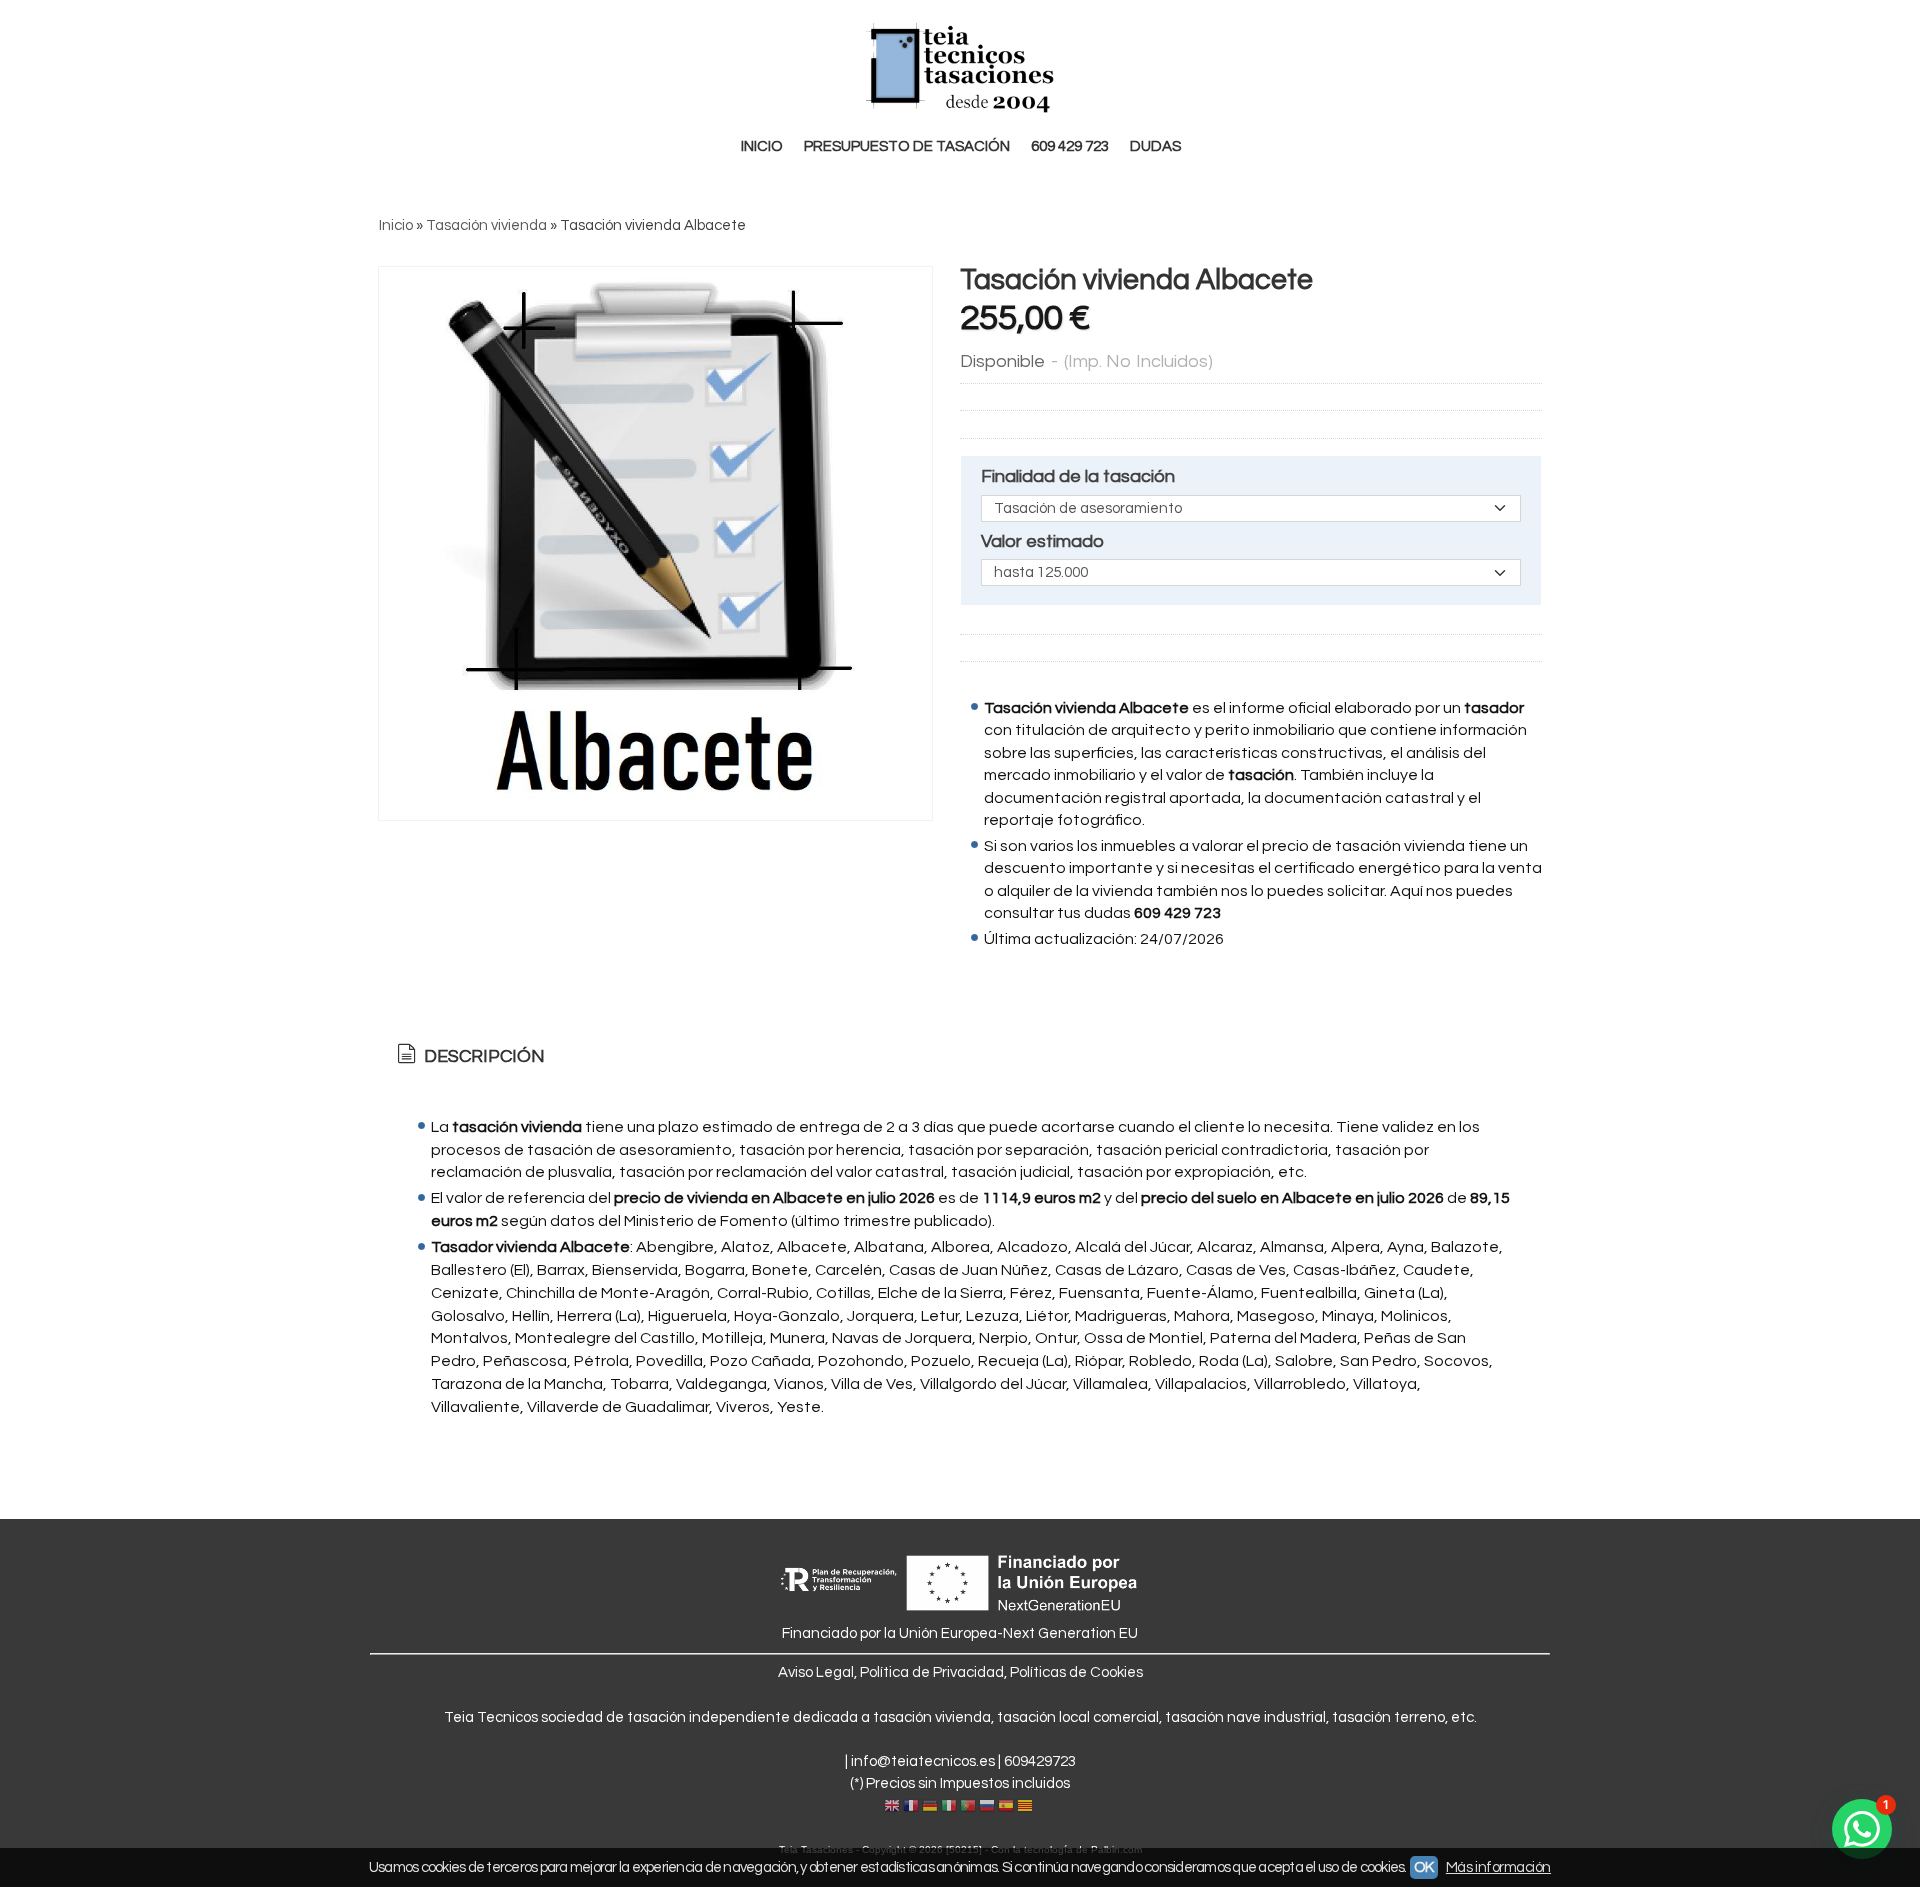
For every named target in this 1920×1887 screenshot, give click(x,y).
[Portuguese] (968, 1807)
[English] (892, 1807)
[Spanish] (1006, 1807)
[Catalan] (1027, 1807)
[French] (911, 1807)
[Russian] (987, 1807)
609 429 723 (1070, 146)
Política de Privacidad (932, 1672)
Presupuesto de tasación (907, 146)
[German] (930, 1807)
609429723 (1040, 1761)
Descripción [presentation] (482, 1056)
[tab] (469, 1057)
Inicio (762, 146)
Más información (1498, 1867)
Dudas (1155, 146)
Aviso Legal (816, 1672)
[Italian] (949, 1807)
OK (1424, 1867)
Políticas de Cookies (1076, 1672)
